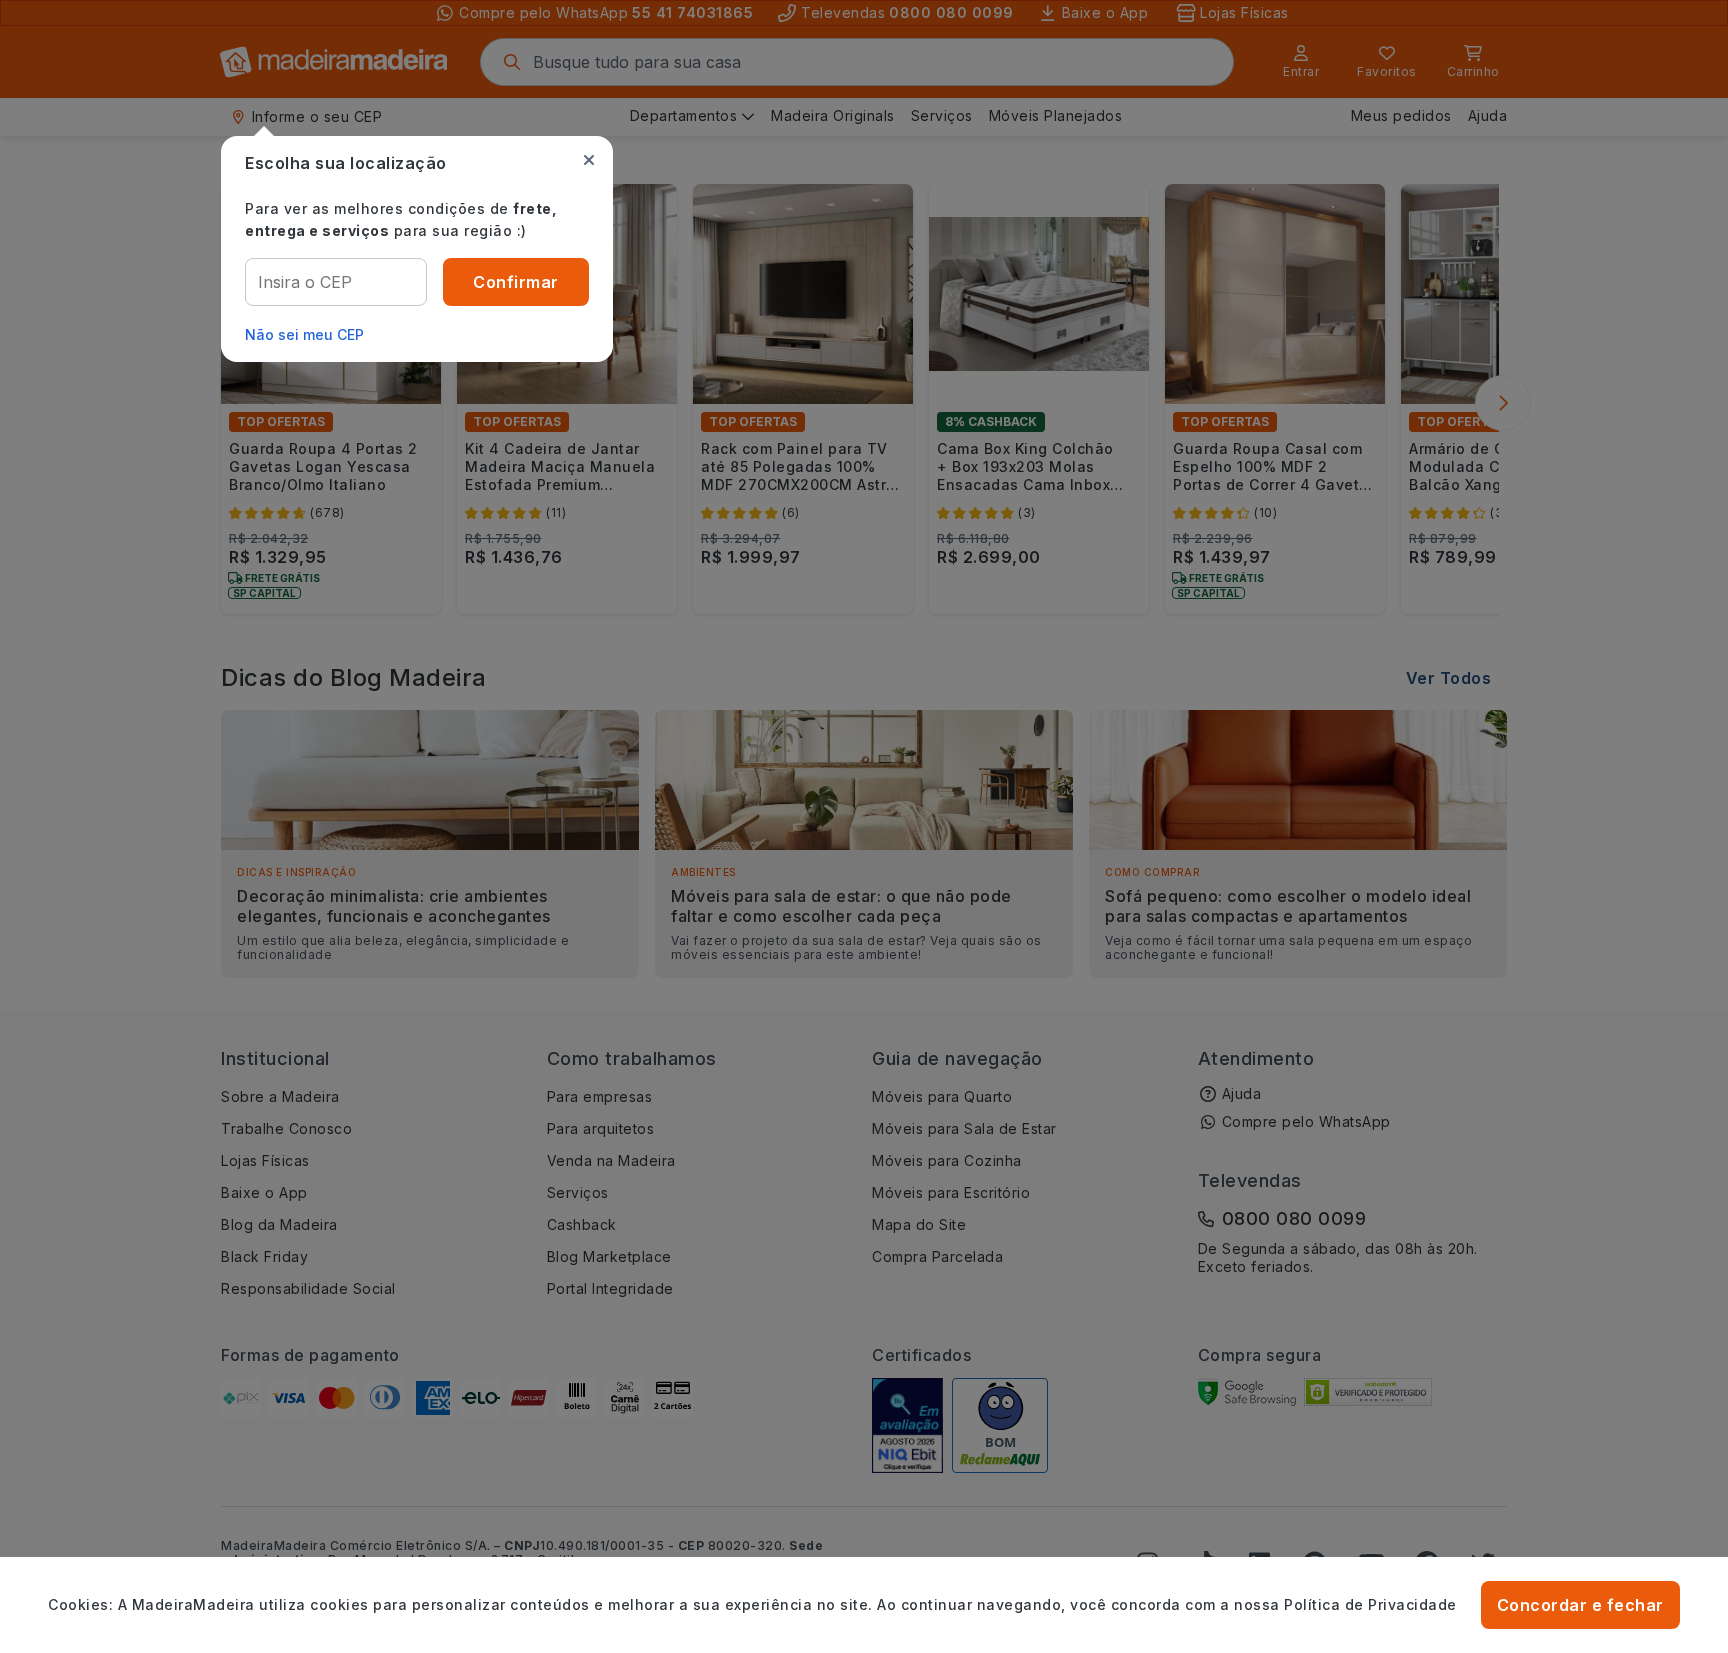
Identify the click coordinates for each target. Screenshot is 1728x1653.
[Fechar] (589, 160)
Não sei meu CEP (304, 334)
